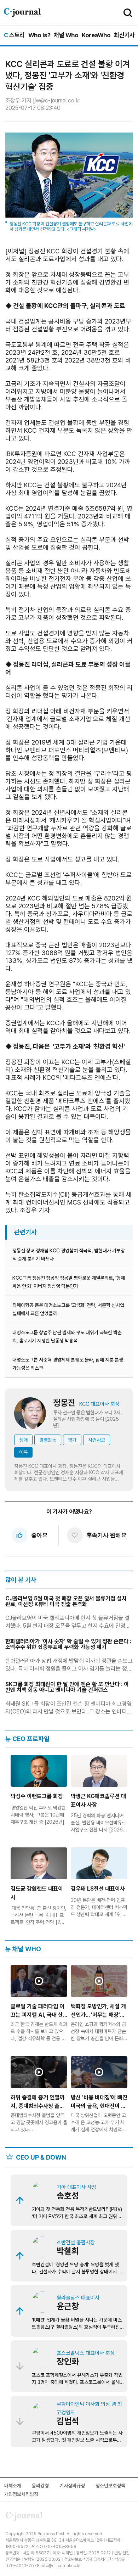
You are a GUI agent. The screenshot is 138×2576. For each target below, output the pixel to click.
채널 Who (66, 35)
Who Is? (39, 35)
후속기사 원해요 (99, 1535)
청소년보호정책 (110, 2486)
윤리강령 (40, 2486)
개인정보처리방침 (21, 2494)
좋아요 (32, 1535)
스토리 (14, 35)
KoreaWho (96, 35)
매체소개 (13, 2486)
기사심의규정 (72, 2486)
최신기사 (124, 35)
